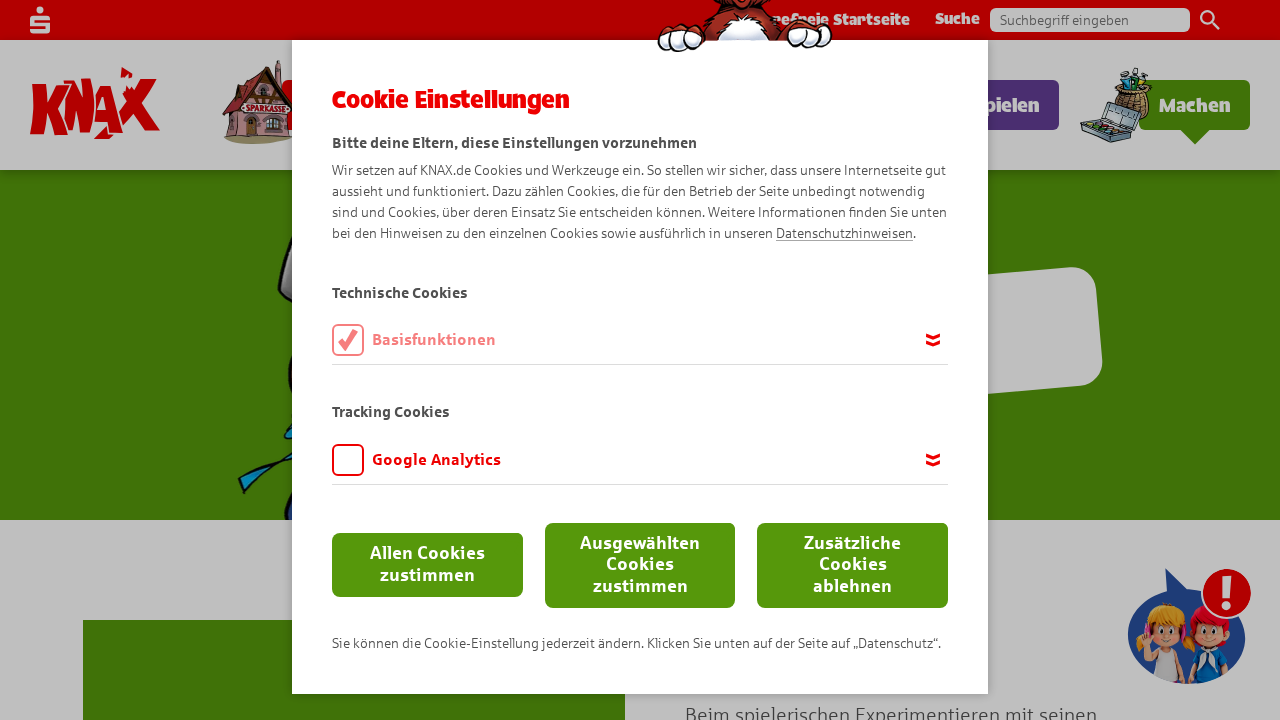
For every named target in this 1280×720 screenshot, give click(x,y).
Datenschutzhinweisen (844, 233)
